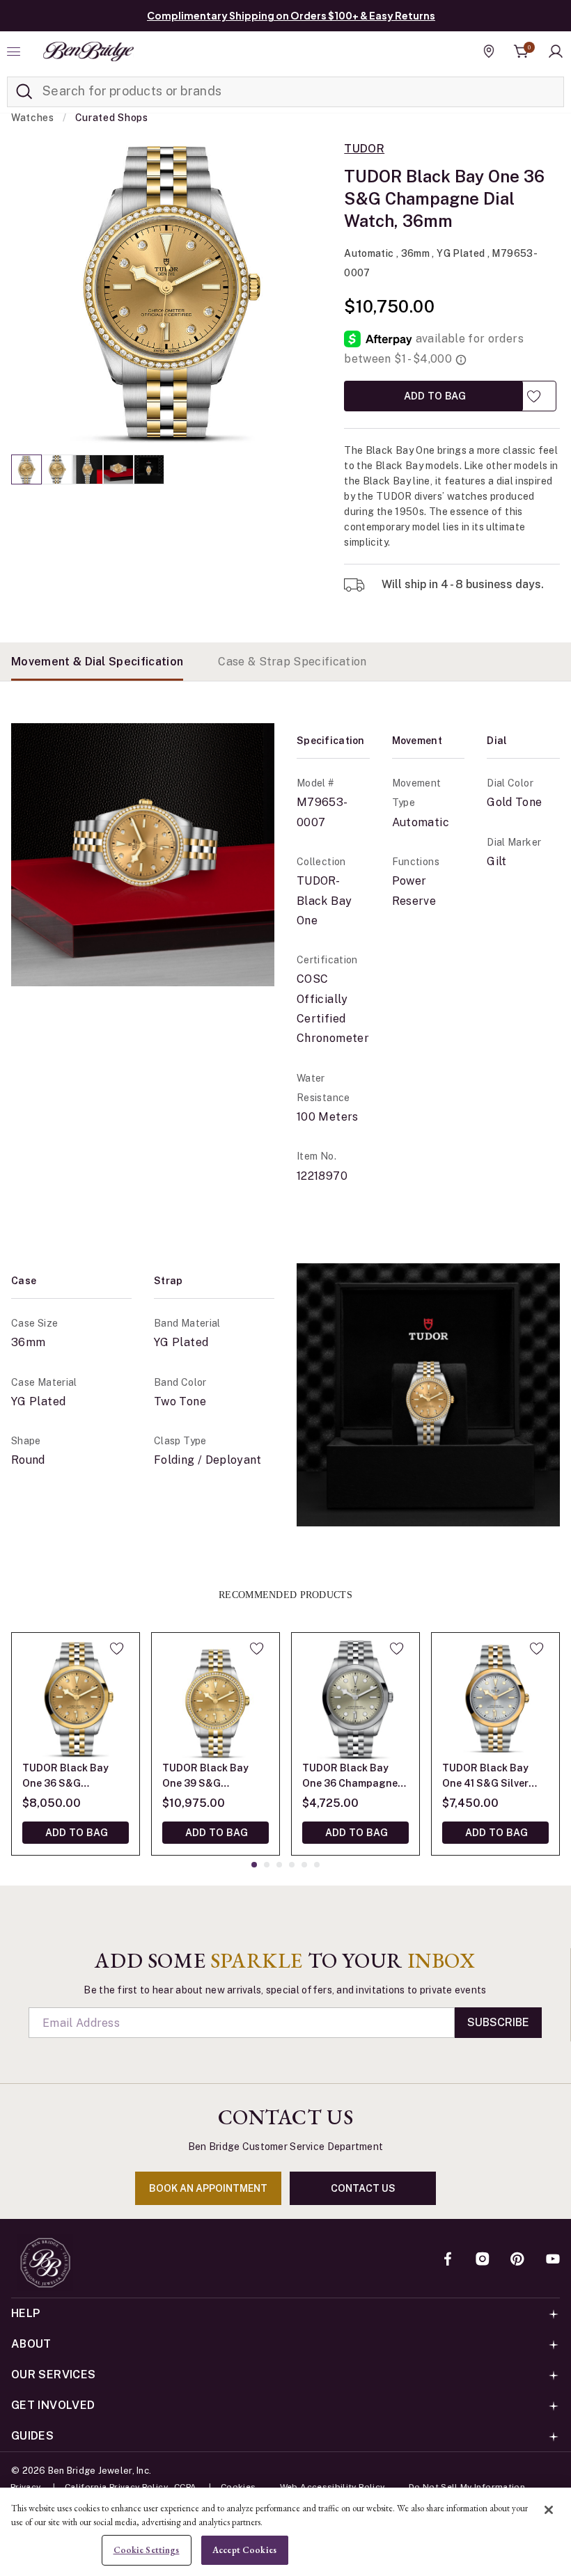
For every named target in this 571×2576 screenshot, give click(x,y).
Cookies (238, 2487)
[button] (556, 52)
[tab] (97, 662)
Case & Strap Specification (292, 662)
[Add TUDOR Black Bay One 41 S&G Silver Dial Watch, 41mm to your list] (537, 1648)
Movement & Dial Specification (97, 662)
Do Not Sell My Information (467, 2487)
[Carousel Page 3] (88, 469)
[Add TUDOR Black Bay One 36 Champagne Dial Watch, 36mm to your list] (397, 1648)
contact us (363, 2188)
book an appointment (208, 2188)
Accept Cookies (244, 2550)
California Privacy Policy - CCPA (131, 2487)
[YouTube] (553, 2260)
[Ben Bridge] (88, 52)
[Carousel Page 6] (317, 1865)
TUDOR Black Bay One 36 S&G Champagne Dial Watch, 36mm (65, 1777)
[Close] (549, 2510)
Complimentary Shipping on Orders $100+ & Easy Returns (291, 15)
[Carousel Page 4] (118, 469)
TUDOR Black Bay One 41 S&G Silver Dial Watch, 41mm (485, 1777)
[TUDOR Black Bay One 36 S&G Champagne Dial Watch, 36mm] (76, 1697)
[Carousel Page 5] (149, 469)
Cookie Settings (147, 2550)
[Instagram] (483, 2260)
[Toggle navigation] (15, 52)
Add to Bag (433, 396)
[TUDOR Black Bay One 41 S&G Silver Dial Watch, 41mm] (495, 1697)
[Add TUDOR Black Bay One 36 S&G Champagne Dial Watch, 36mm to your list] (534, 396)
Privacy (26, 2487)
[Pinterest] (517, 2260)
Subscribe (498, 2022)
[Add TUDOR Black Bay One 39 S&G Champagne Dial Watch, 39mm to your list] (257, 1648)
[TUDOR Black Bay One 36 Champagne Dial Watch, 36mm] (355, 1697)
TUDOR (364, 149)
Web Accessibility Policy (333, 2487)
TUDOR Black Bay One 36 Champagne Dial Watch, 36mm (350, 1777)
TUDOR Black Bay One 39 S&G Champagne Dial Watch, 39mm (205, 1777)
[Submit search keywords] (24, 92)
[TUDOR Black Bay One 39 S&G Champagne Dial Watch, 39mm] (216, 1697)
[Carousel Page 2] (57, 469)
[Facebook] (448, 2260)
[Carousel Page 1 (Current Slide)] (26, 469)
